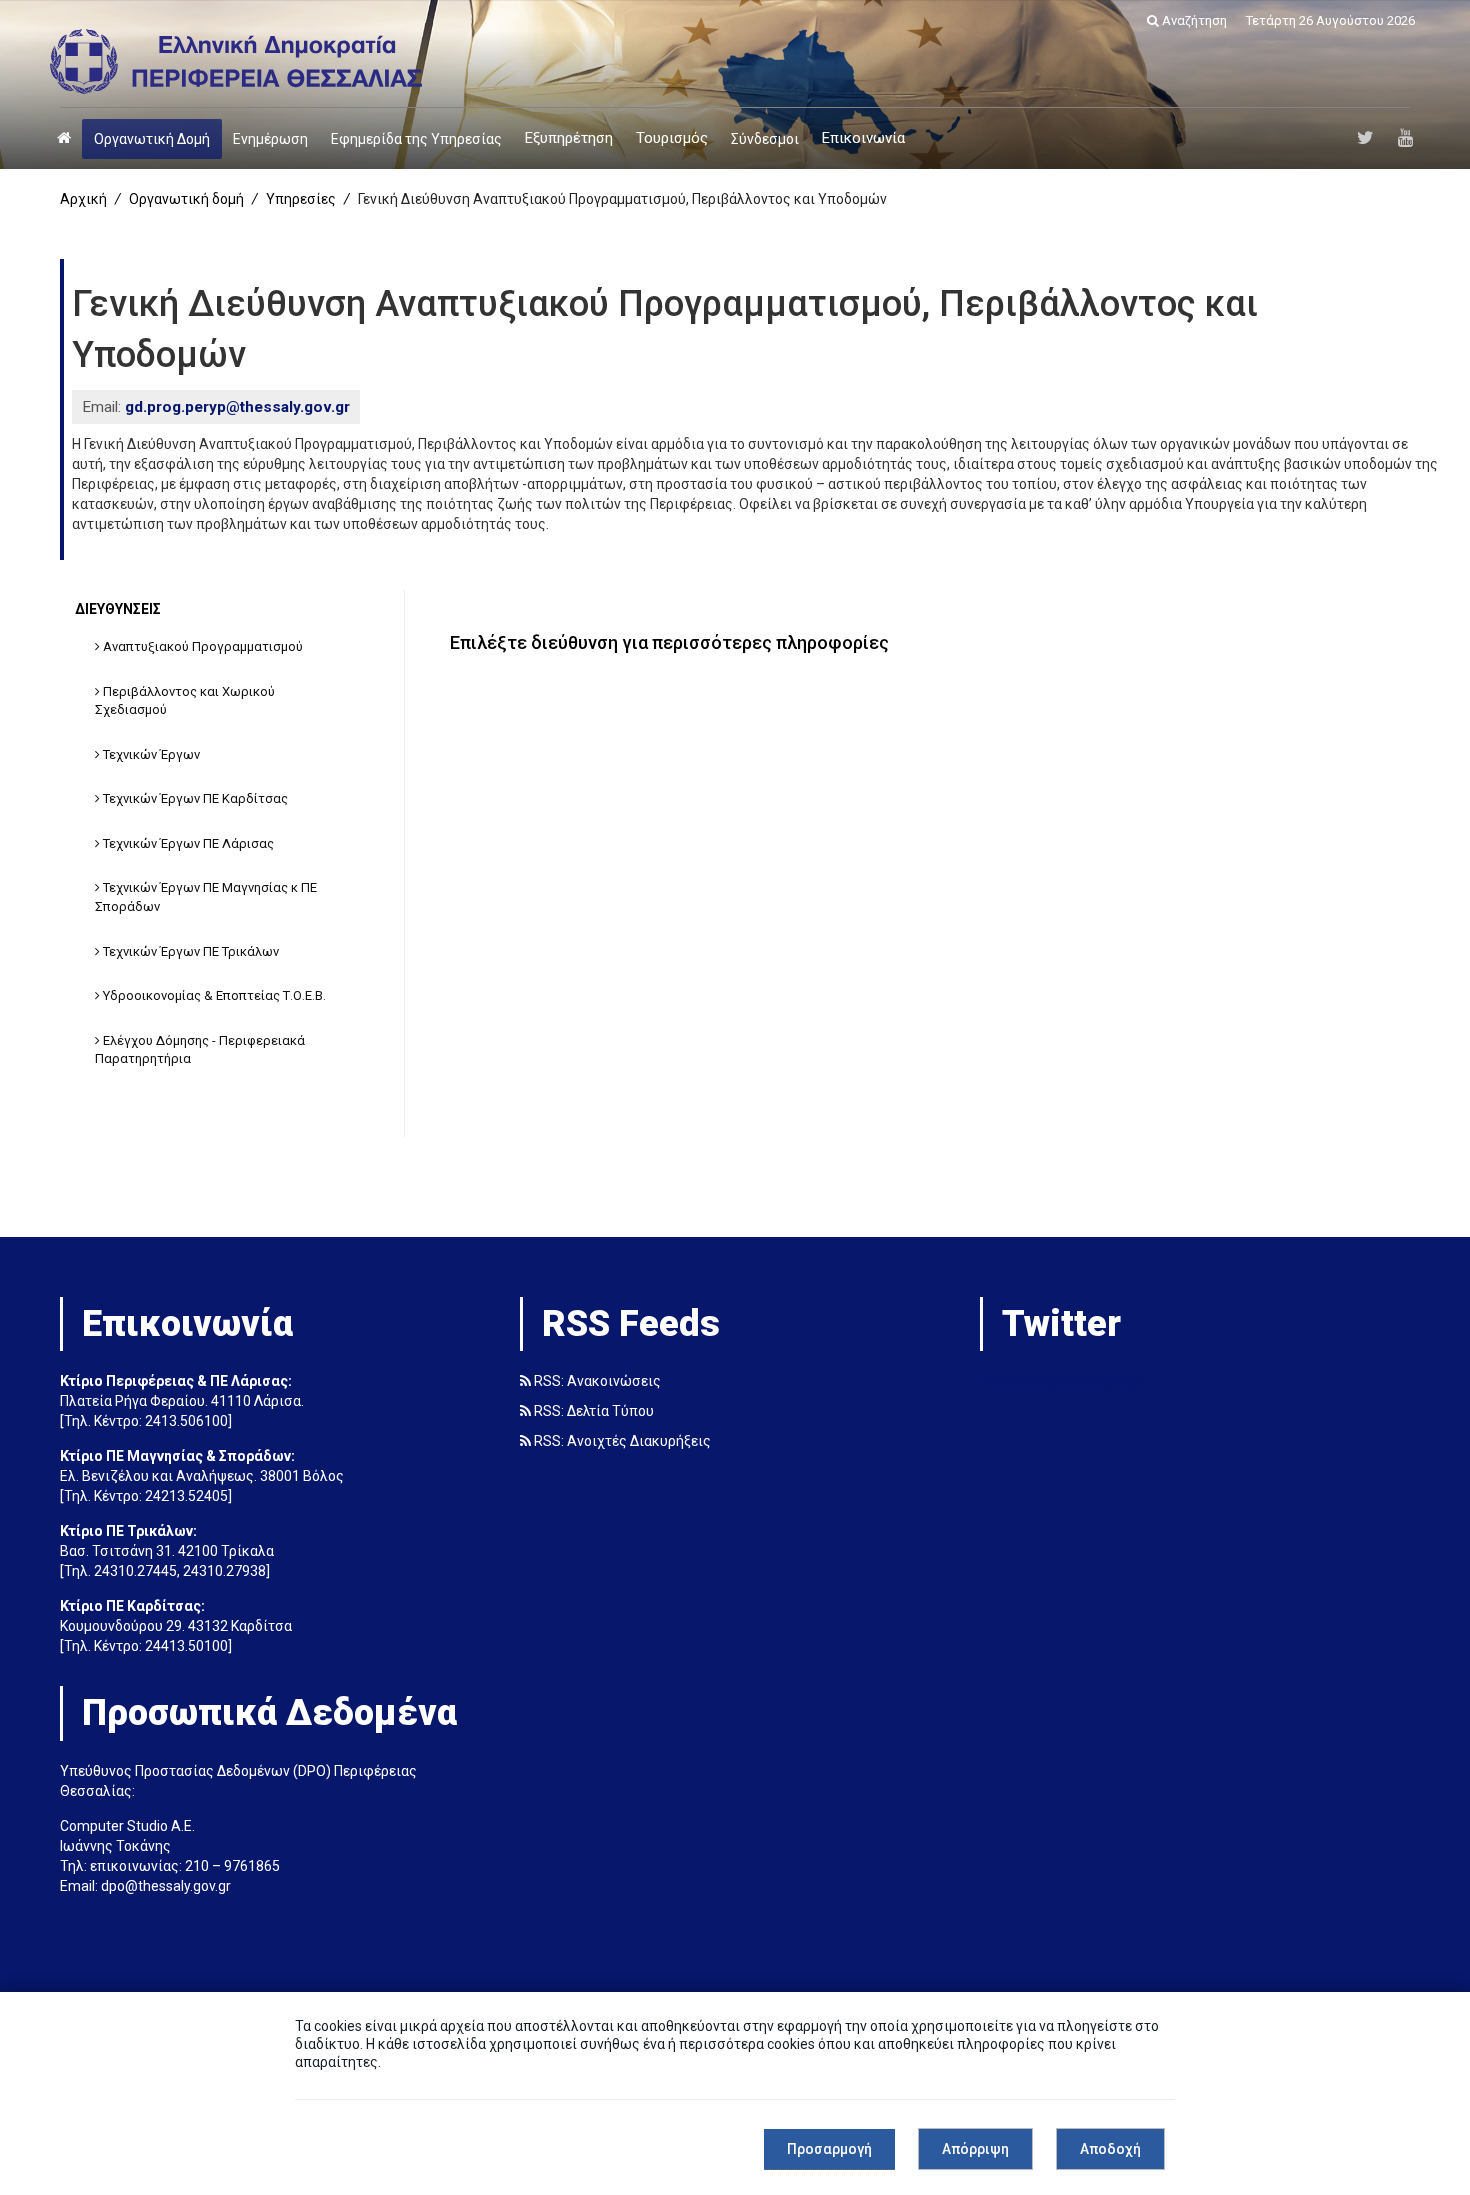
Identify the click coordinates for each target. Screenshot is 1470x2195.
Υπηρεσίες (301, 199)
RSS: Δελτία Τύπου (592, 1411)
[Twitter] (1365, 138)
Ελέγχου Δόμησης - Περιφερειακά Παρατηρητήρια (200, 1050)
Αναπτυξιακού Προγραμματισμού (201, 646)
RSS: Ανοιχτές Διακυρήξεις (621, 1441)
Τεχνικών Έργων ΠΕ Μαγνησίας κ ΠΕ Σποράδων (206, 897)
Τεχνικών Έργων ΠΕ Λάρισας (187, 843)
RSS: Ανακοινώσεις (596, 1381)
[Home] (64, 138)
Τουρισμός (672, 138)
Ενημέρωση (270, 139)
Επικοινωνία (863, 138)
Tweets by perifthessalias (1061, 1381)
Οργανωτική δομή (186, 199)
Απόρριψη (975, 2149)
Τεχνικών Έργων (150, 754)
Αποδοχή (1110, 2149)
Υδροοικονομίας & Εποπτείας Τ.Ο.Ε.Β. (213, 995)
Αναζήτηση (1193, 20)
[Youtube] (1405, 138)
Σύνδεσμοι (765, 139)
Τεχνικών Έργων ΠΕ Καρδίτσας (194, 798)
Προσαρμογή (829, 2149)
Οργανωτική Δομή (152, 139)
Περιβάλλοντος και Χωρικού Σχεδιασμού (185, 701)
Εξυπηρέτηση (569, 138)
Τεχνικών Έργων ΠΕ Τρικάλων (189, 951)
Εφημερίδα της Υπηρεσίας (416, 139)
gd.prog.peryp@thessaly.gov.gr (237, 407)
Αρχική (83, 199)
